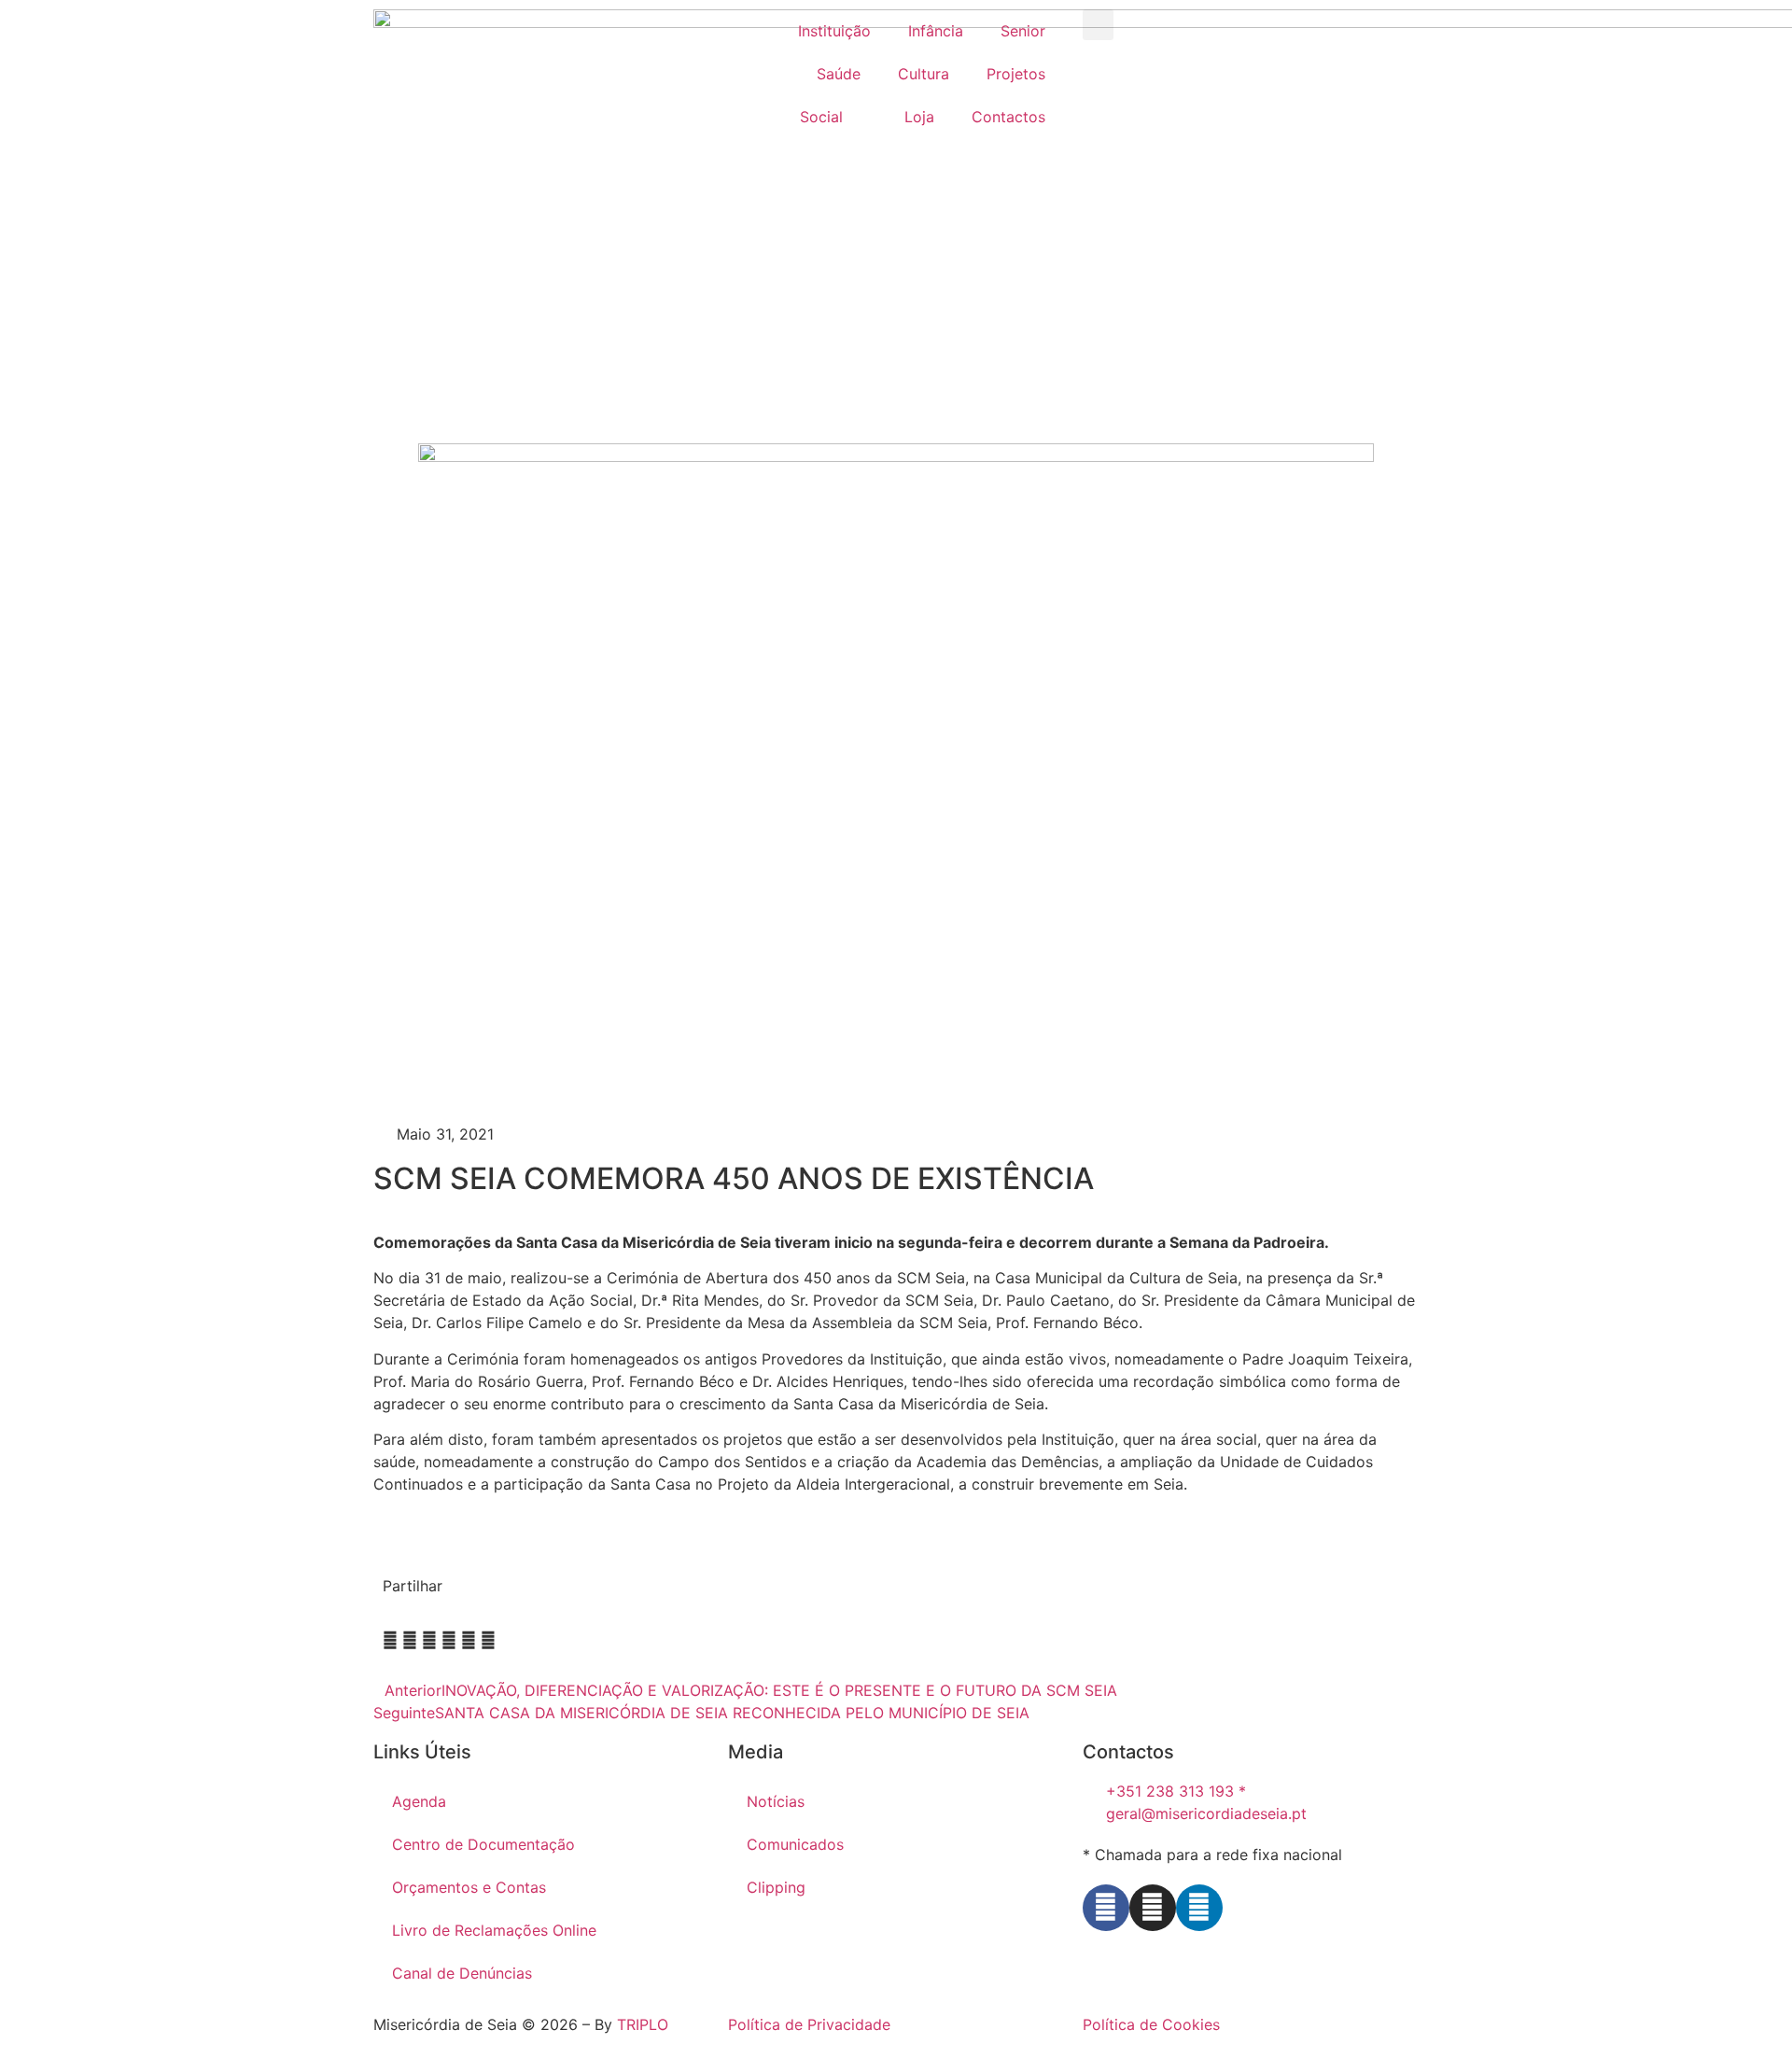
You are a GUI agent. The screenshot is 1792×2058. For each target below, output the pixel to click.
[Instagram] (1153, 1908)
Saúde (839, 74)
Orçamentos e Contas (469, 1887)
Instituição (834, 31)
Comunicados (795, 1844)
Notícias (776, 1801)
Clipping (776, 1887)
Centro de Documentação (483, 1844)
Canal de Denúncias (462, 1973)
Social (821, 117)
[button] (1098, 25)
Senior (1023, 31)
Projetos (1016, 74)
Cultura (924, 74)
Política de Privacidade (809, 2024)
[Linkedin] (1199, 1908)
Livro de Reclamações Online (494, 1930)
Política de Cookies (1151, 2024)
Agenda (419, 1801)
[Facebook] (1106, 1908)
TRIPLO (643, 2024)
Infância (936, 31)
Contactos (1008, 117)
